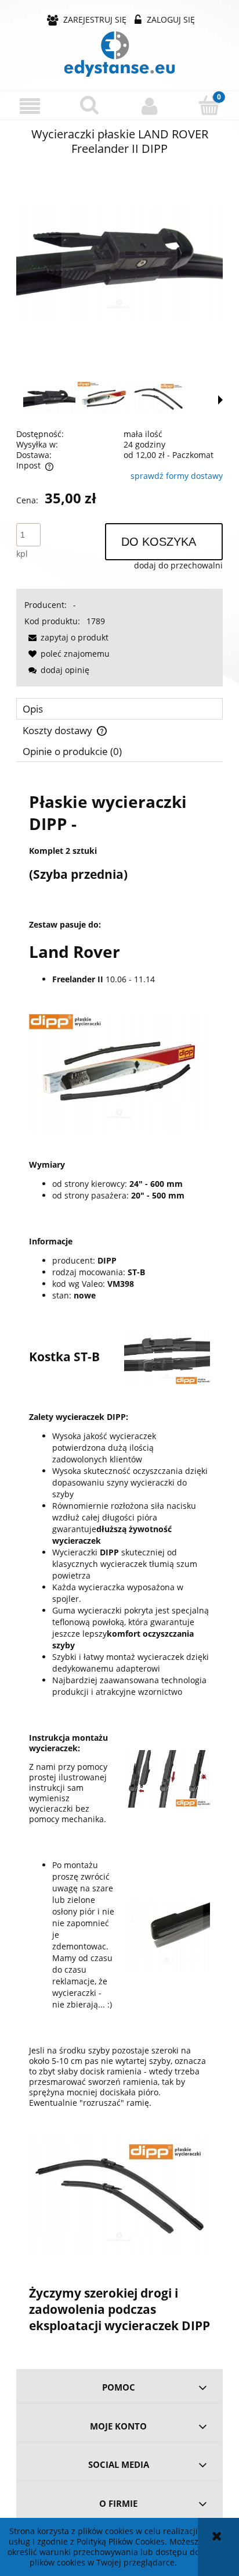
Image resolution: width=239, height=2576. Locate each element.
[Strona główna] (119, 54)
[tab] (119, 709)
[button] (30, 106)
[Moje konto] (149, 106)
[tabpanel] (119, 1561)
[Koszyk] (209, 105)
